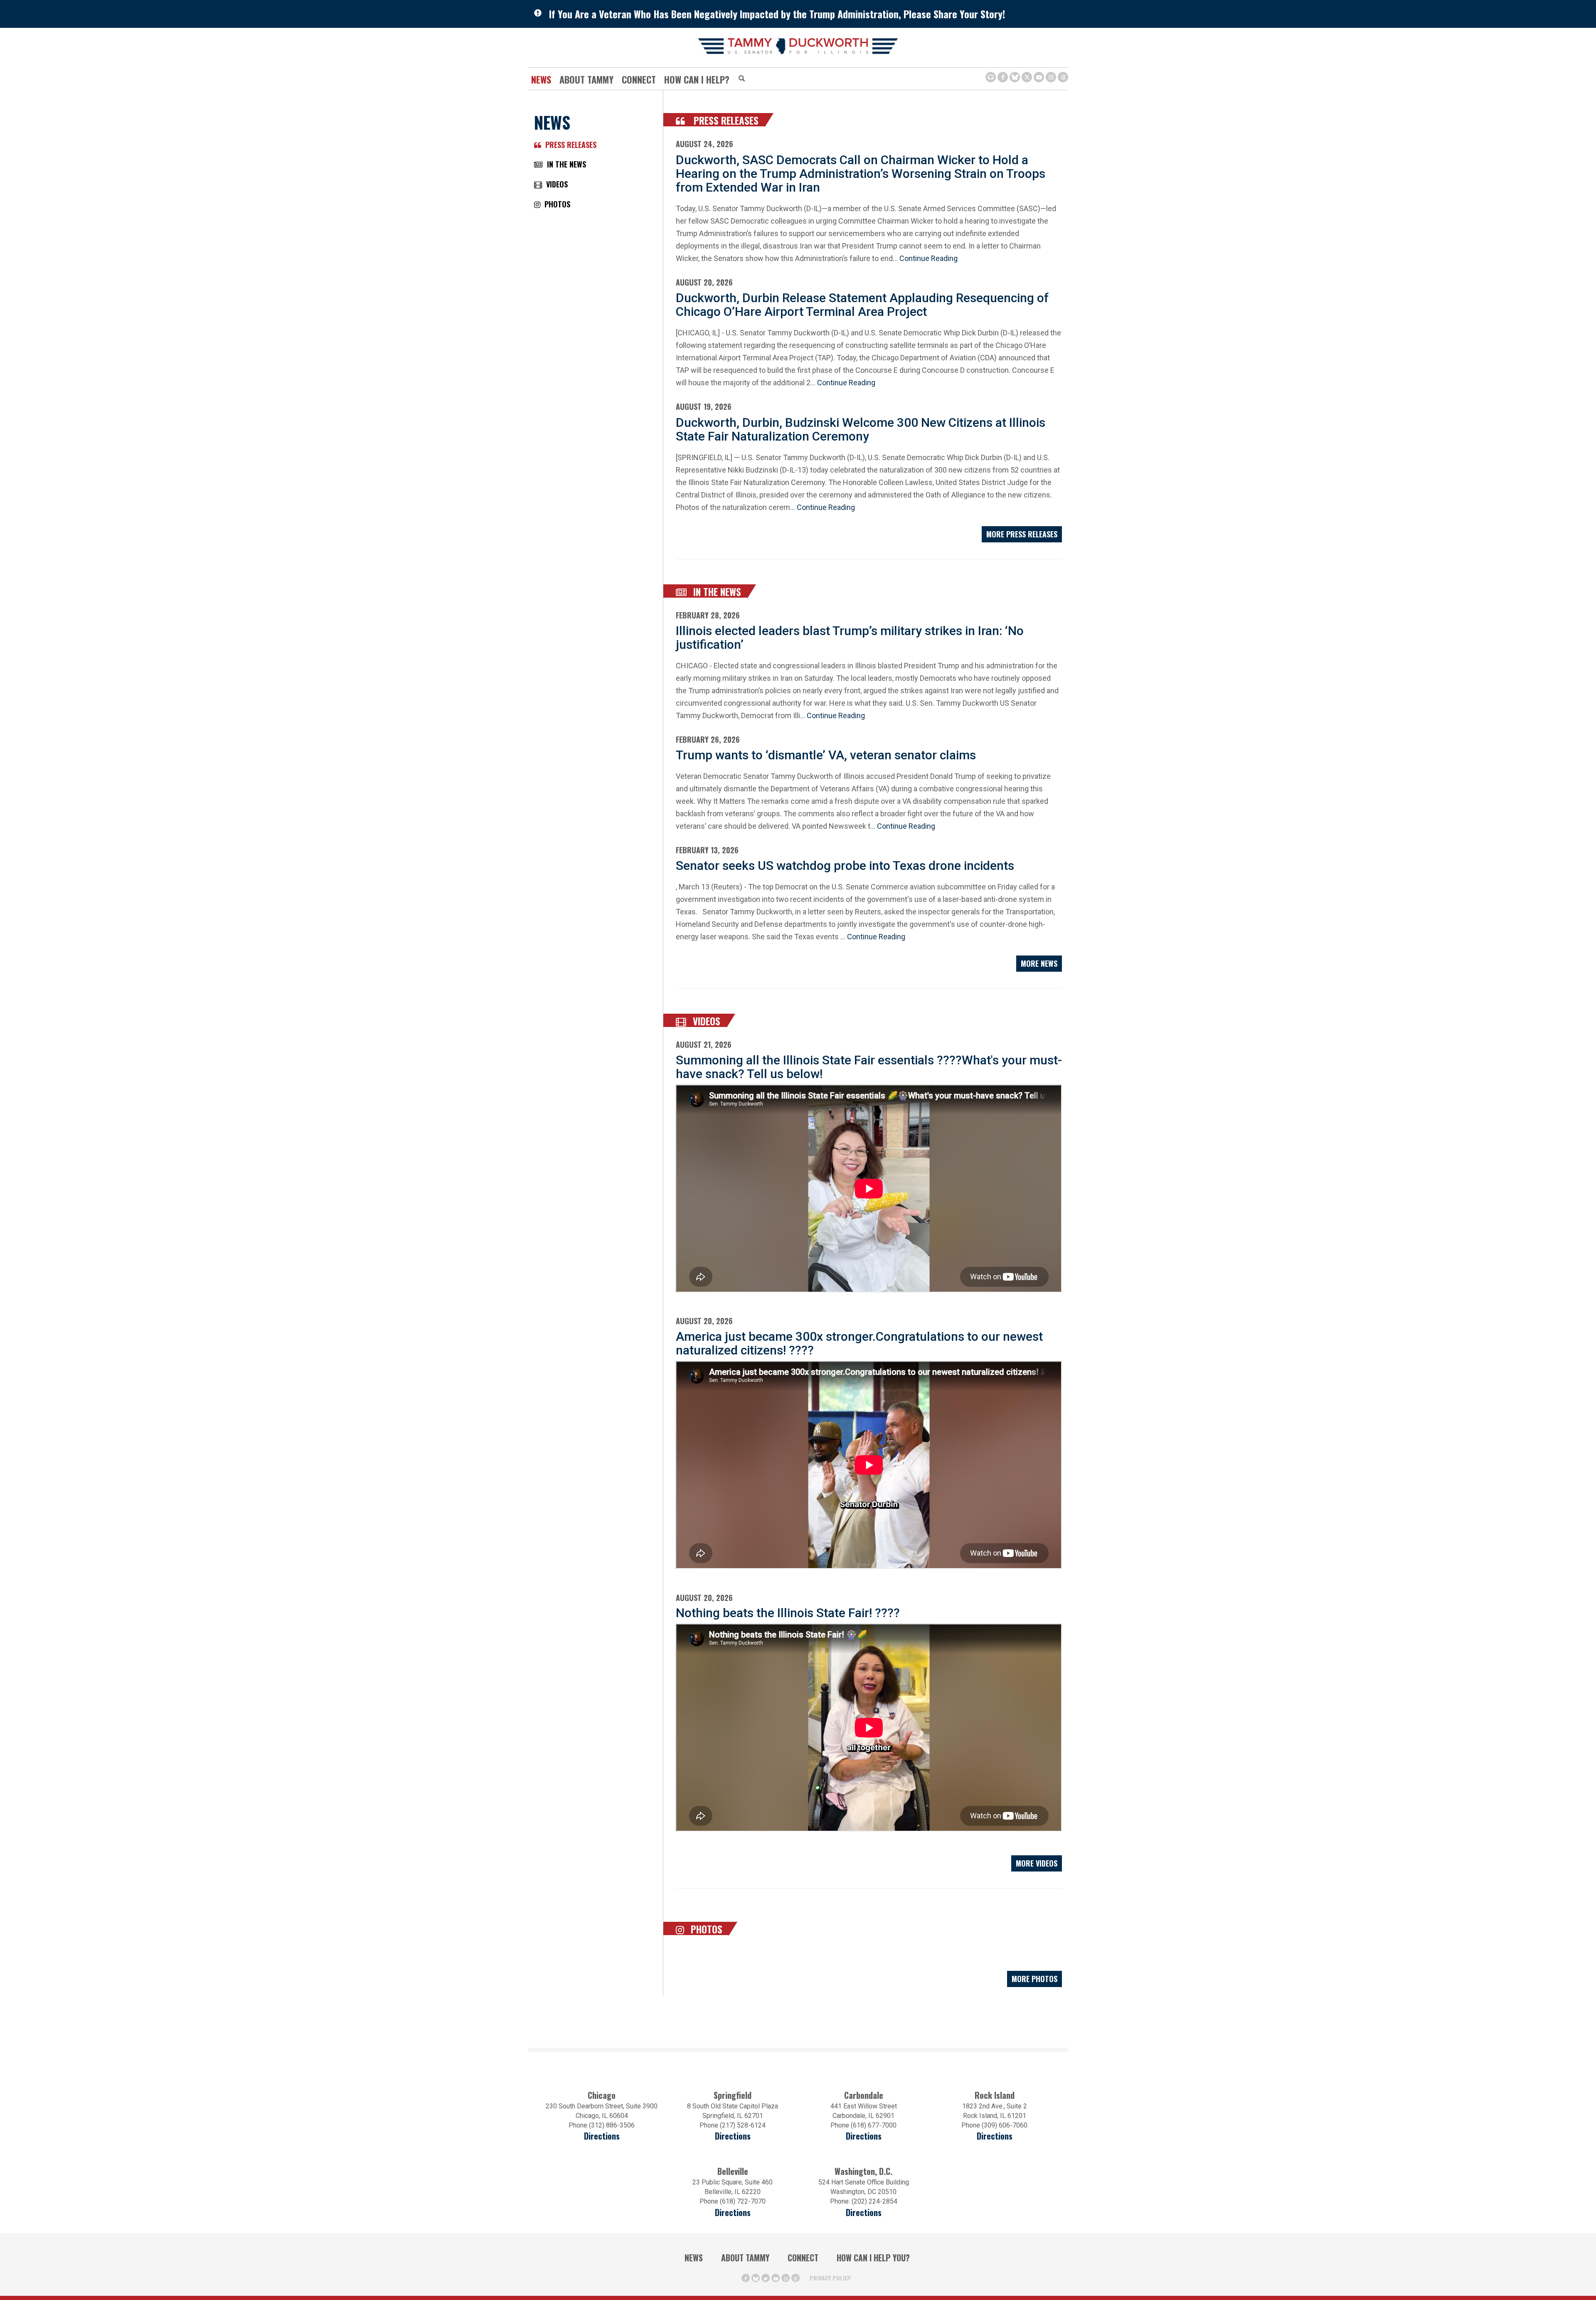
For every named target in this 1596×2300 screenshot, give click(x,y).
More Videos (1037, 1863)
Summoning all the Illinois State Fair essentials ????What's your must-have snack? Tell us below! (869, 1067)
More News (1039, 963)
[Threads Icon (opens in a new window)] (1063, 77)
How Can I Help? (697, 79)
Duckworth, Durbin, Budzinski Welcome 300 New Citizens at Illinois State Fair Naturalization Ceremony (861, 429)
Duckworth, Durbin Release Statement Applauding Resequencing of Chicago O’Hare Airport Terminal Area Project (862, 305)
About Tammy (745, 2258)
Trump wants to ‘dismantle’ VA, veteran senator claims (826, 755)
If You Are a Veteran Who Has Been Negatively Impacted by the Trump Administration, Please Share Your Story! (777, 14)
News (541, 79)
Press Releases (724, 121)
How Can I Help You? (873, 2258)
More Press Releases (1022, 534)
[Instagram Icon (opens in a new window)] (1051, 77)
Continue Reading (929, 258)
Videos (705, 1021)
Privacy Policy (830, 2278)
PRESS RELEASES (569, 145)
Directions (602, 2136)
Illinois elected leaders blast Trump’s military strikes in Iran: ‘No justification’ (850, 638)
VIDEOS (555, 184)
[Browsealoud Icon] (991, 77)
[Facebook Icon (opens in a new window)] (1003, 77)
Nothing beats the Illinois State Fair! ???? (788, 1613)
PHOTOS (555, 204)
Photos (705, 1929)
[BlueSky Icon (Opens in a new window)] (1015, 77)
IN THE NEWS (564, 164)
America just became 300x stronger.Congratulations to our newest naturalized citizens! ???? (859, 1343)
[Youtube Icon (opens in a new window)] (1039, 77)
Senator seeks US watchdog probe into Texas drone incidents (845, 866)
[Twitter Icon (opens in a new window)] (1027, 77)
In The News (716, 592)
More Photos (1034, 1979)
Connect (639, 79)
